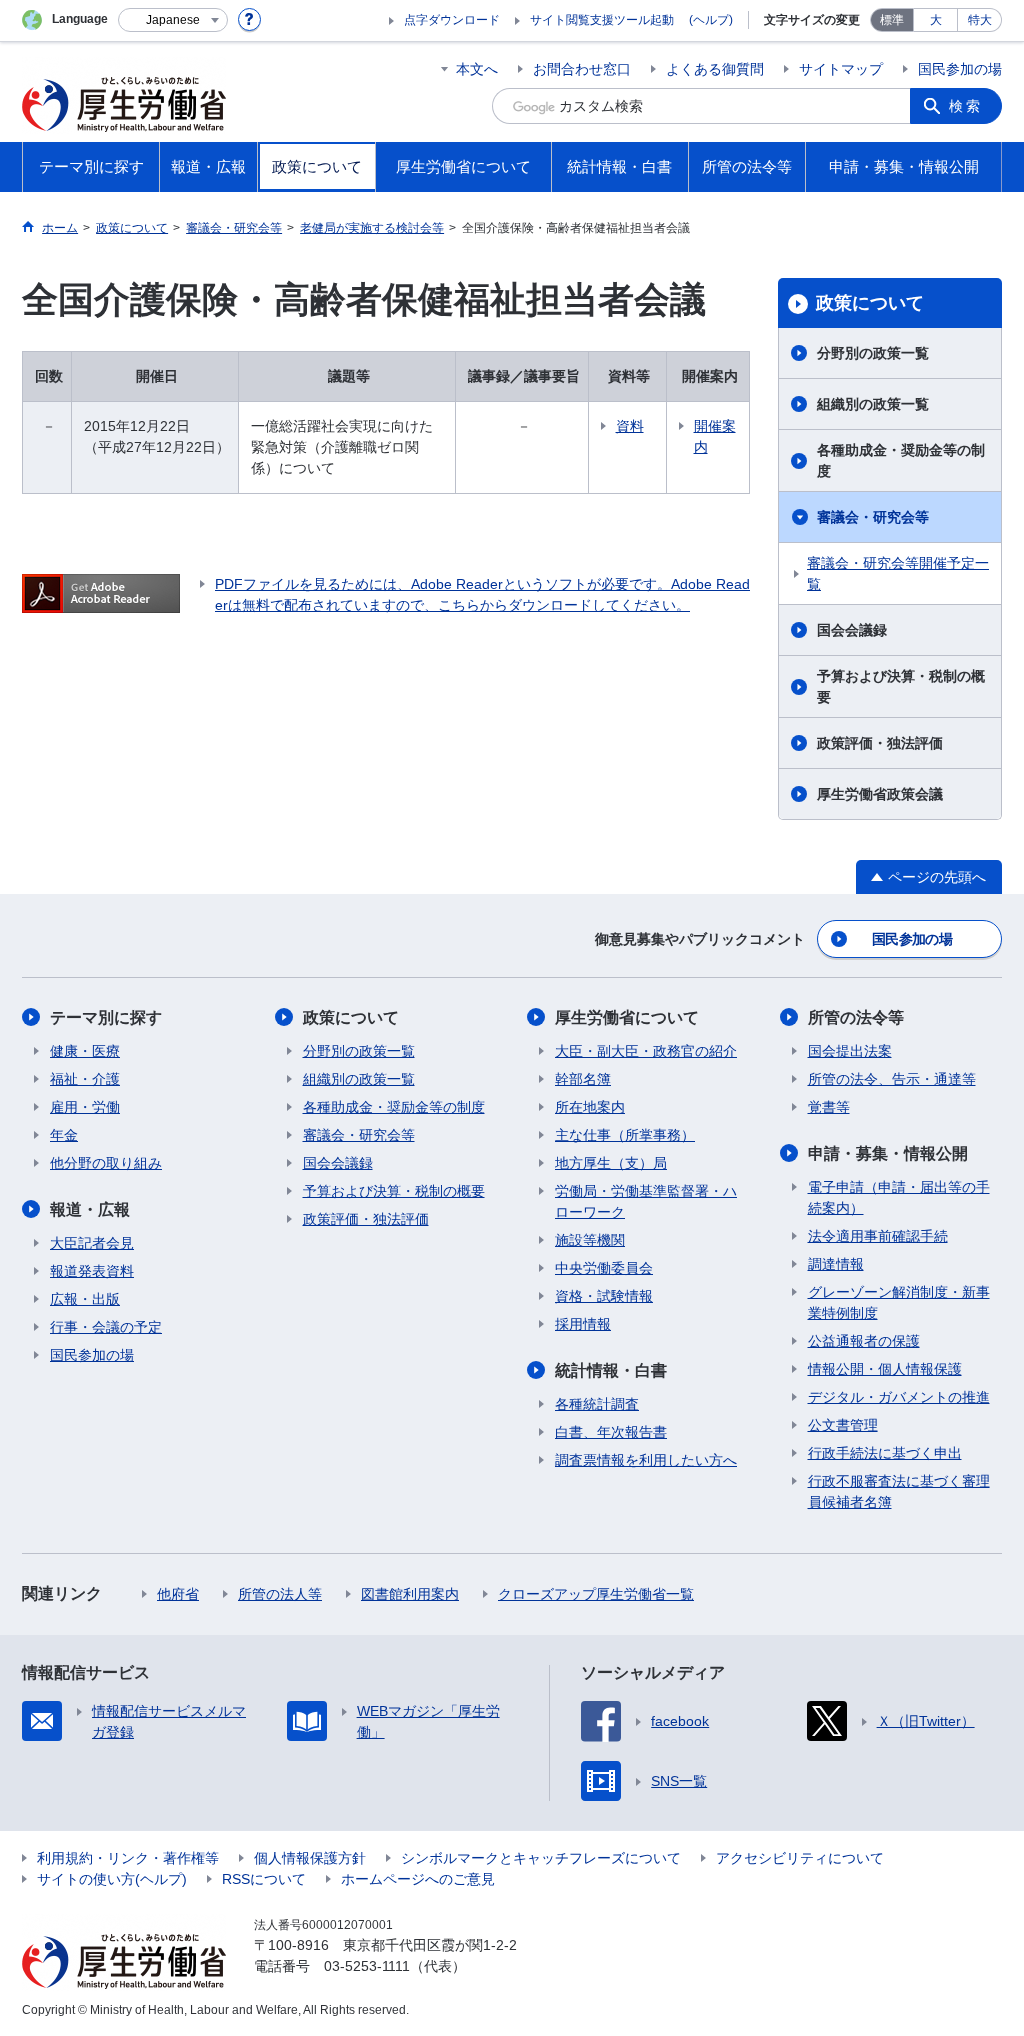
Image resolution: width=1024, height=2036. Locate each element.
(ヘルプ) (711, 20)
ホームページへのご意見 (418, 1879)
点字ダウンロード (452, 20)
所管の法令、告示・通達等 (892, 1079)
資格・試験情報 (604, 1296)
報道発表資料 (92, 1271)
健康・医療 (85, 1051)
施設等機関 (590, 1240)
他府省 (178, 1594)
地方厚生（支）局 (611, 1163)
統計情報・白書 (611, 1370)
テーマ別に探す (106, 1017)
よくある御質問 (715, 69)
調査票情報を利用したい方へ (646, 1460)
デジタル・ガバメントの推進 (899, 1397)
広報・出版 (85, 1299)
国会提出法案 (850, 1051)
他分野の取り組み (106, 1163)
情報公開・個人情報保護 (885, 1369)
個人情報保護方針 (310, 1858)
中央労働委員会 (604, 1268)
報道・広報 (90, 1209)
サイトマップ (841, 69)
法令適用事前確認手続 (878, 1236)
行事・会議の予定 (106, 1327)
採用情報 (583, 1324)
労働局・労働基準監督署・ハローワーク (646, 1201)
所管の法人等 (280, 1594)
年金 (64, 1135)
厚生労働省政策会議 (880, 794)
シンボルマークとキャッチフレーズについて (541, 1858)
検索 (966, 106)
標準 (892, 20)
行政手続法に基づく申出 (885, 1453)
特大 (980, 20)
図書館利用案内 (410, 1594)
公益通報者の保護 (864, 1341)
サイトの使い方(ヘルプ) (112, 1879)
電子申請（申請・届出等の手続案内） (899, 1197)
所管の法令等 (856, 1017)
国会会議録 (852, 630)
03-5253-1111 (367, 1966)
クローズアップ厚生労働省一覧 (596, 1594)
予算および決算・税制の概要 (901, 686)
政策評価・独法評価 (880, 743)
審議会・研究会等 (873, 517)
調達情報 (836, 1264)
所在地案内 (590, 1107)
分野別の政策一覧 (873, 353)
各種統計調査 (597, 1404)
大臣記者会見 (92, 1243)
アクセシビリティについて (800, 1858)
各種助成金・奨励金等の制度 (901, 460)
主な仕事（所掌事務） (625, 1135)
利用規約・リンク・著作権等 (128, 1858)
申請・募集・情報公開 (888, 1153)
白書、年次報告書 (611, 1432)
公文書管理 (843, 1425)
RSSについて (264, 1879)
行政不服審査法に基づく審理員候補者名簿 (899, 1491)
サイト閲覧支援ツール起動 (602, 20)
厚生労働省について (627, 1017)
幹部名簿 (583, 1079)
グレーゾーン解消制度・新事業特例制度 (899, 1302)
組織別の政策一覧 (873, 404)
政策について (870, 303)
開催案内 (715, 436)
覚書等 (829, 1107)
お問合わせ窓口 (582, 69)
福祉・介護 (85, 1079)
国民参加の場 (960, 69)
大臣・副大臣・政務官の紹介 (646, 1051)
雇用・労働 (85, 1107)
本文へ (477, 69)
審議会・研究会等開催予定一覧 (898, 573)
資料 (630, 426)
